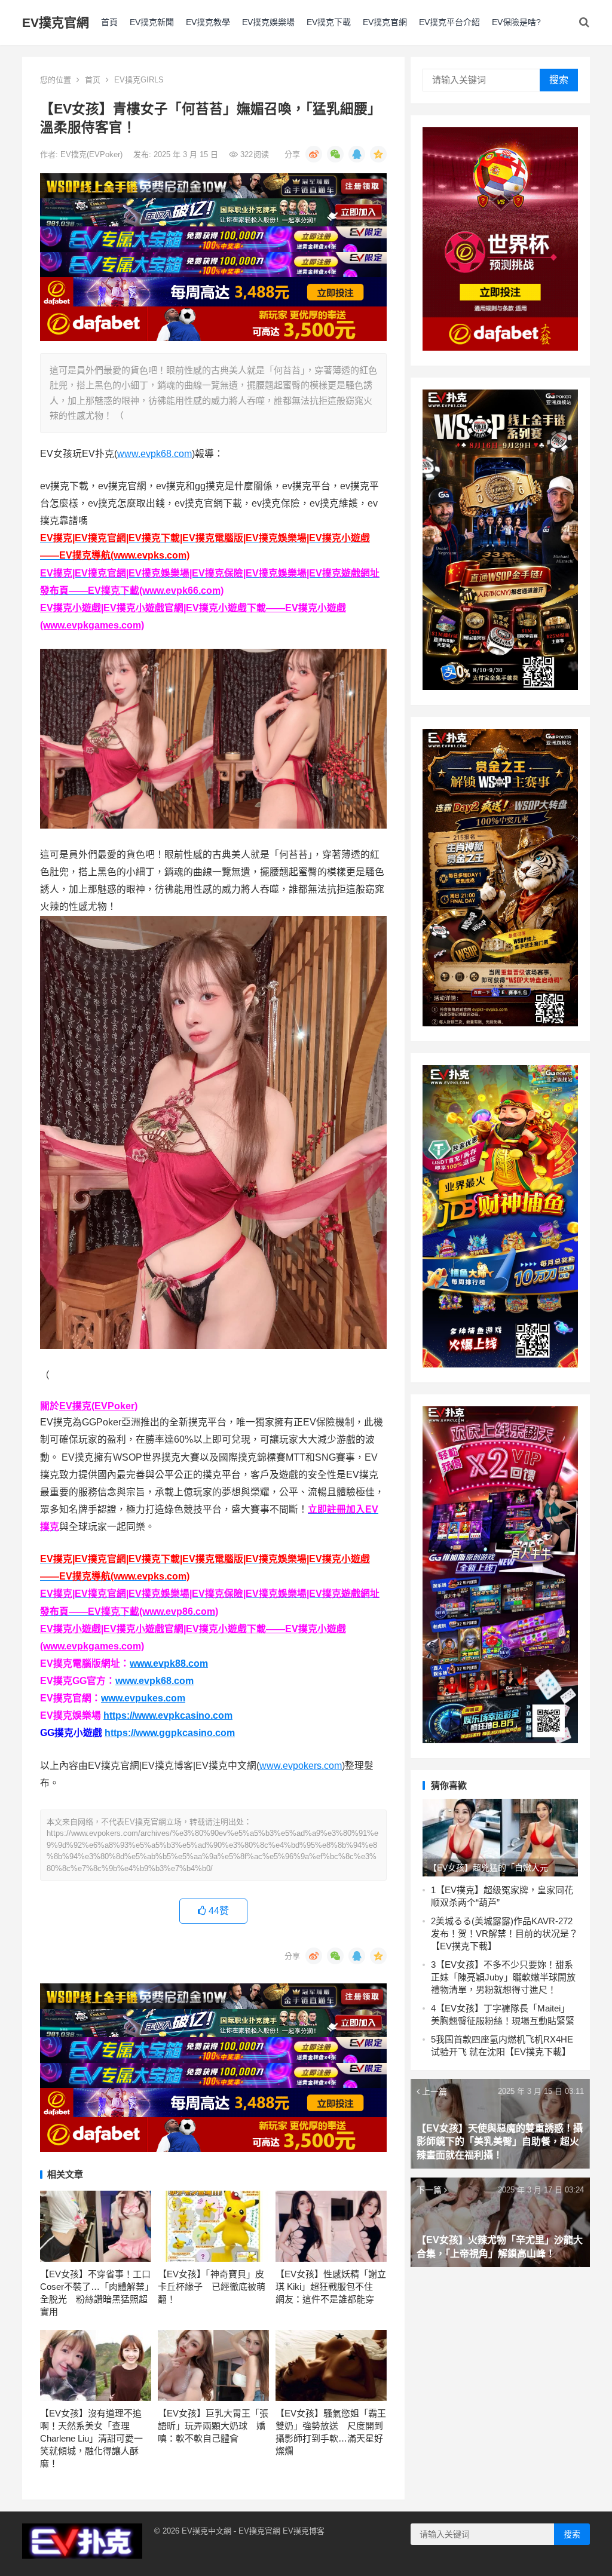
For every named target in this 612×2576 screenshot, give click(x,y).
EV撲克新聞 (152, 22)
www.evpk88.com (169, 1663)
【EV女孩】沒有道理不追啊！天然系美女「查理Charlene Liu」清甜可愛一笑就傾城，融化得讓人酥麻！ (91, 2438)
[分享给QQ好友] (357, 154)
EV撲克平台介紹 (449, 22)
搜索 (559, 80)
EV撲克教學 (208, 22)
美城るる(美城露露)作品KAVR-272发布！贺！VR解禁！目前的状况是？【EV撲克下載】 (504, 1933)
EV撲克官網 (56, 22)
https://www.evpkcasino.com (168, 1715)
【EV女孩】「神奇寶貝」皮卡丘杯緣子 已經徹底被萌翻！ (212, 2287)
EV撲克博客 (304, 2531)
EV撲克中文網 (206, 2531)
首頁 (109, 22)
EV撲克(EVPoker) (93, 154)
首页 (93, 80)
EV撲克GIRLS (139, 80)
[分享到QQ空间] (378, 154)
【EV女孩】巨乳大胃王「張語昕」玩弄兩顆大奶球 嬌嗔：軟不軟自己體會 (213, 2426)
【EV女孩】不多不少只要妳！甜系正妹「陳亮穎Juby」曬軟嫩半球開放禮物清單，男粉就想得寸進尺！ (503, 1977)
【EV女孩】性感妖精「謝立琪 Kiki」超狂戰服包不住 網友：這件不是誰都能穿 (331, 2287)
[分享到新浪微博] (314, 154)
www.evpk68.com (154, 454)
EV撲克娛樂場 (268, 22)
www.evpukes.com (143, 1698)
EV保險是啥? (516, 22)
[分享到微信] (335, 154)
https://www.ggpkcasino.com (170, 1733)
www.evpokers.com (301, 1766)
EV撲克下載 (329, 22)
